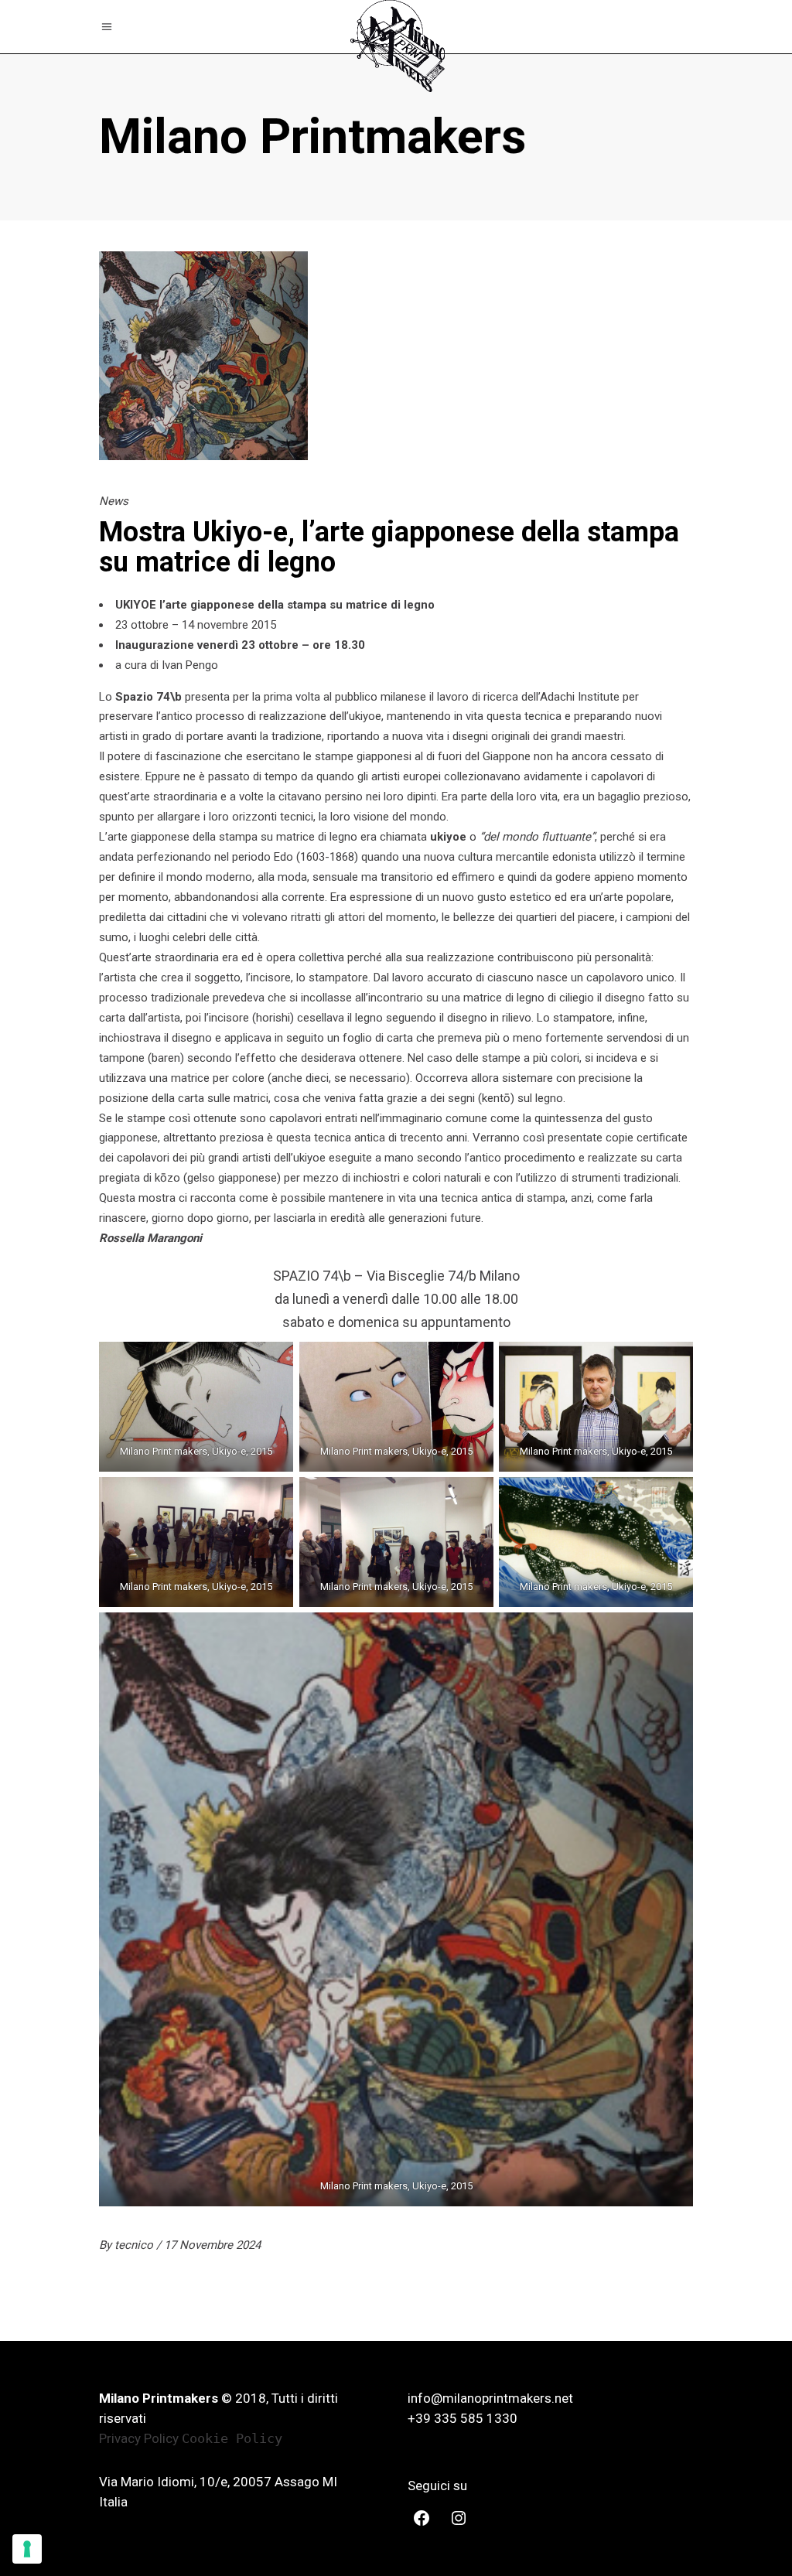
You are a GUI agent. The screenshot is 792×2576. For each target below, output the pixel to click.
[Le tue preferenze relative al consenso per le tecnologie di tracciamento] (27, 2549)
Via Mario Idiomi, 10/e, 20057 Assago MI (218, 2482)
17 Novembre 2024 (212, 2245)
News (114, 501)
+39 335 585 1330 (463, 2418)
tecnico (135, 2245)
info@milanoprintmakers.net (490, 2398)
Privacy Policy (139, 2438)
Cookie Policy (232, 2438)
